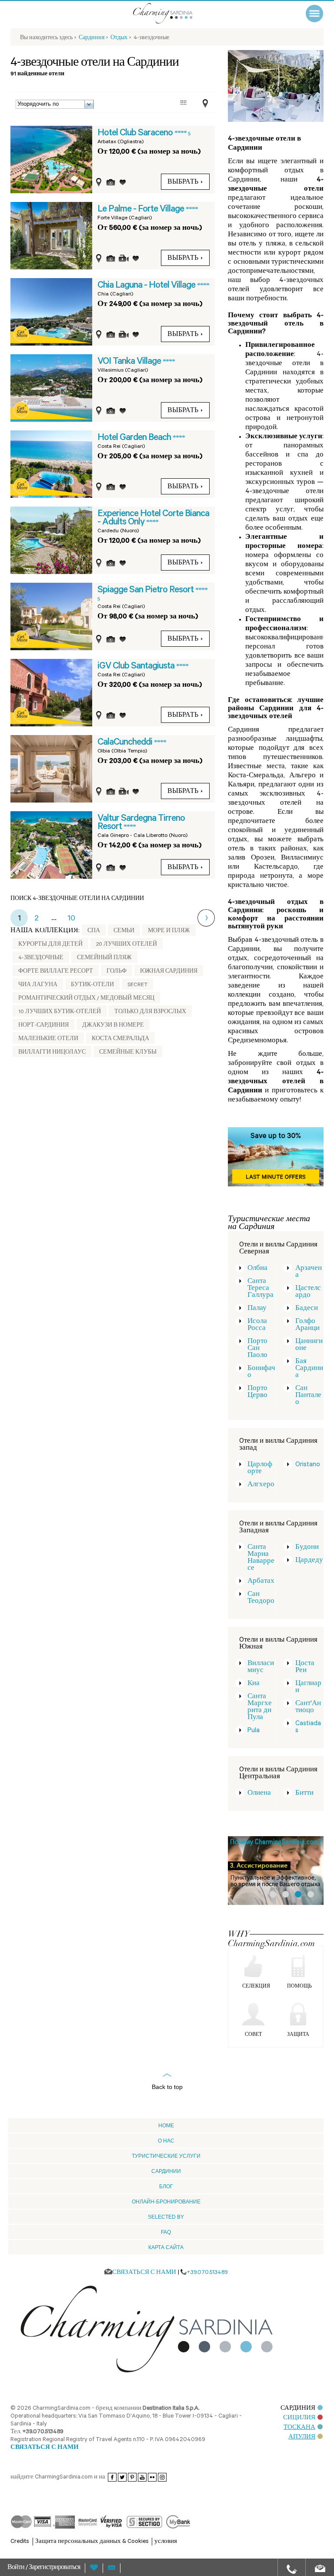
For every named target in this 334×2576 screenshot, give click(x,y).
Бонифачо (261, 1372)
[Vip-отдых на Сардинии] (174, 13)
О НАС (166, 2141)
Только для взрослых (150, 1012)
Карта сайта (166, 2247)
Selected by (166, 2217)
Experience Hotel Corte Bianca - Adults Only (153, 519)
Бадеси (307, 1309)
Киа (254, 1684)
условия (166, 2542)
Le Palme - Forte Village (142, 210)
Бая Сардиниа (309, 1369)
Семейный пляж (104, 958)
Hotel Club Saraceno (136, 134)
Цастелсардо (308, 1292)
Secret (137, 985)
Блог (166, 2186)
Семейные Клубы (128, 1053)
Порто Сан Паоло (257, 1349)
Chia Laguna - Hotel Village (147, 286)
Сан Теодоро (261, 1598)
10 (71, 919)
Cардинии (166, 2171)
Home (166, 2126)
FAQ (166, 2232)
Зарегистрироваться (54, 2568)
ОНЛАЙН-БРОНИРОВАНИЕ (166, 2202)
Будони (307, 1548)
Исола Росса (257, 1325)
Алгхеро (261, 1485)
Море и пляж (169, 931)
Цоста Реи (305, 1668)
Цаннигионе (309, 1345)
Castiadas (308, 1728)
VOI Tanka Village (130, 362)
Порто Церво (257, 1392)
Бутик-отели (92, 985)
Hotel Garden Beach (135, 438)
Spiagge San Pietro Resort (146, 591)
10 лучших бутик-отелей (60, 1012)
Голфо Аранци (307, 1325)
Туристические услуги (166, 2156)
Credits (20, 2542)
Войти (17, 2568)
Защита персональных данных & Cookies (92, 2542)
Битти (304, 1794)
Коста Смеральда (120, 1039)
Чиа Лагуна (38, 985)
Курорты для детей (50, 945)
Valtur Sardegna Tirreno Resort (141, 823)
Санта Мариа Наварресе (261, 1558)
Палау (257, 1309)
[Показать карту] (203, 104)
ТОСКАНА (299, 2428)
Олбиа (257, 1269)
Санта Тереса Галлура (261, 1289)
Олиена (259, 1794)
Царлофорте (260, 1469)
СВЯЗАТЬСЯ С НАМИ (45, 2448)
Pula (254, 1731)
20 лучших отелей (127, 945)
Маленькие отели (48, 1039)
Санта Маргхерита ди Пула (260, 1708)
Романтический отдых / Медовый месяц (86, 999)
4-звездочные (41, 958)
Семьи (124, 931)
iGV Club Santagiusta (137, 667)
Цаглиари (308, 1688)
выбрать (183, 183)
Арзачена (309, 1272)
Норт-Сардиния (43, 1026)
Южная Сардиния (169, 972)
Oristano (308, 1465)
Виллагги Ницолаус (52, 1053)
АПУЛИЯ (302, 2437)
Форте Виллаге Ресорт (56, 972)
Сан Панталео (308, 1396)
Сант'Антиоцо (308, 1708)
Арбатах (261, 1582)
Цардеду (309, 1561)
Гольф (117, 972)
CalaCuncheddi (126, 743)
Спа (94, 931)
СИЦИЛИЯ (299, 2418)
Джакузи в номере (113, 1026)
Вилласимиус (261, 1668)
